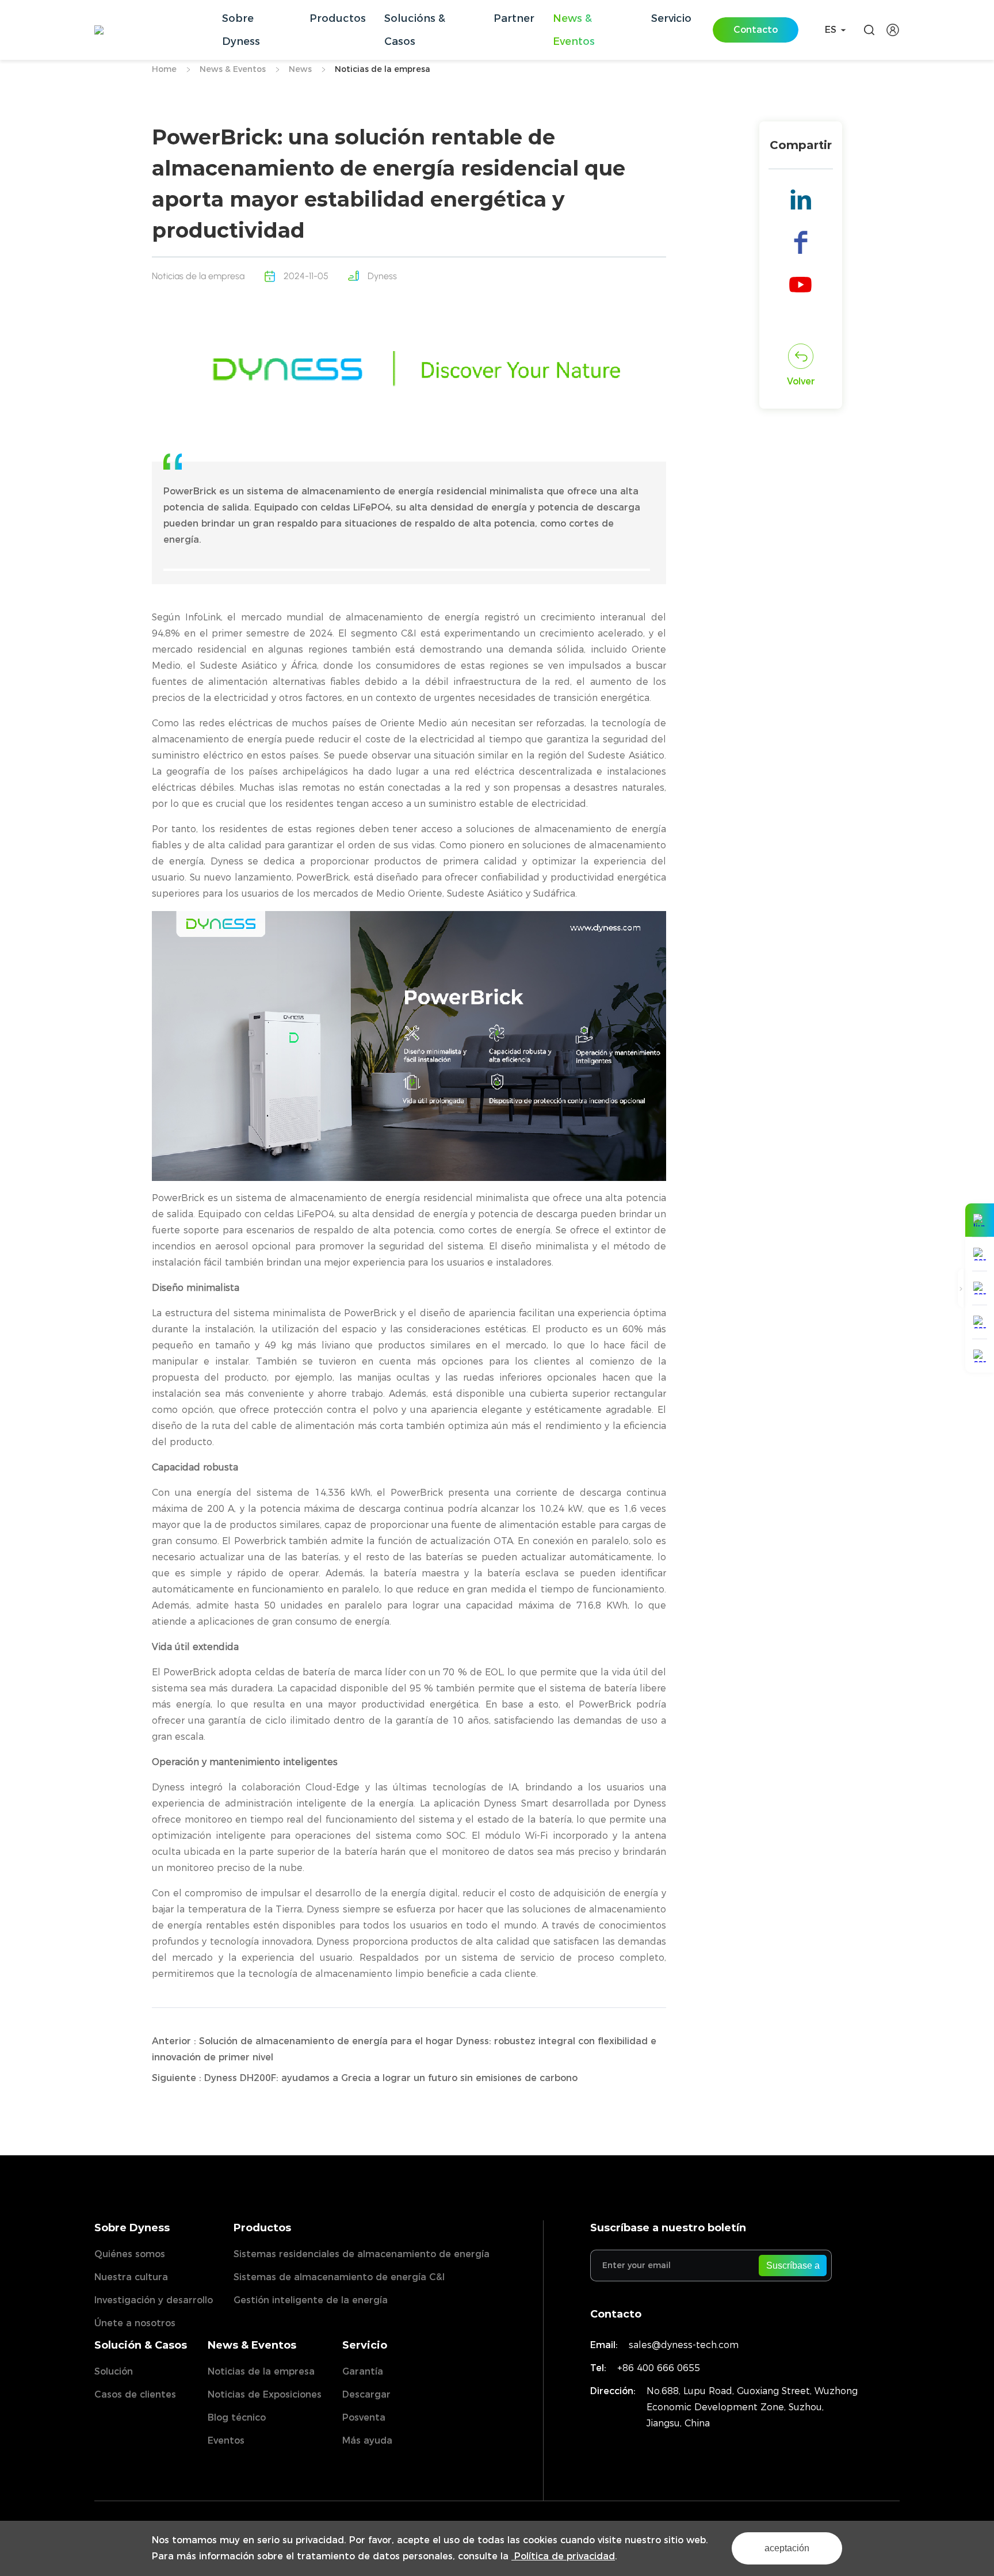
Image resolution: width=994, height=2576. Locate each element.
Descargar (366, 2394)
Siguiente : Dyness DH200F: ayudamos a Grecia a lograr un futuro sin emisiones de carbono (365, 2078)
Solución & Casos (141, 2345)
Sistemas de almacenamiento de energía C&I (339, 2277)
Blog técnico (237, 2417)
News (300, 69)
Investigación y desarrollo (154, 2300)
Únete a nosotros (135, 2323)
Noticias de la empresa (383, 69)
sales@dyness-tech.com (684, 2345)
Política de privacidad (563, 2556)
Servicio (365, 2345)
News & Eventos (233, 69)
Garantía (363, 2371)
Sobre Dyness (132, 2228)
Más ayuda (367, 2440)
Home (164, 69)
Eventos (226, 2440)
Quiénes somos (130, 2254)
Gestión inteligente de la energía (311, 2300)
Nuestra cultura (131, 2277)
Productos (262, 2228)
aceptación (787, 2548)
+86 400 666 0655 (659, 2368)
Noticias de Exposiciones (265, 2394)
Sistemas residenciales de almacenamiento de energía (362, 2254)
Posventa (364, 2417)
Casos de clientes (135, 2394)
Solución (114, 2371)
